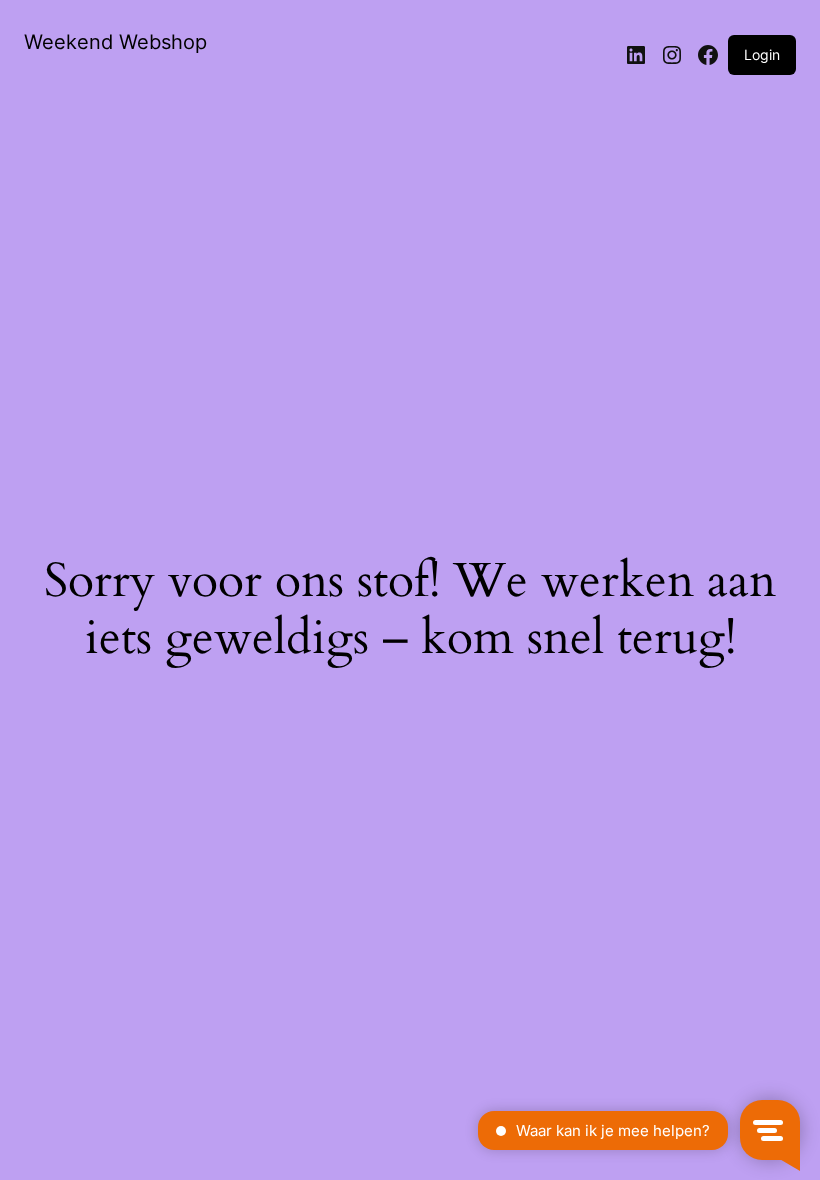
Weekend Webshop (115, 42)
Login (762, 54)
